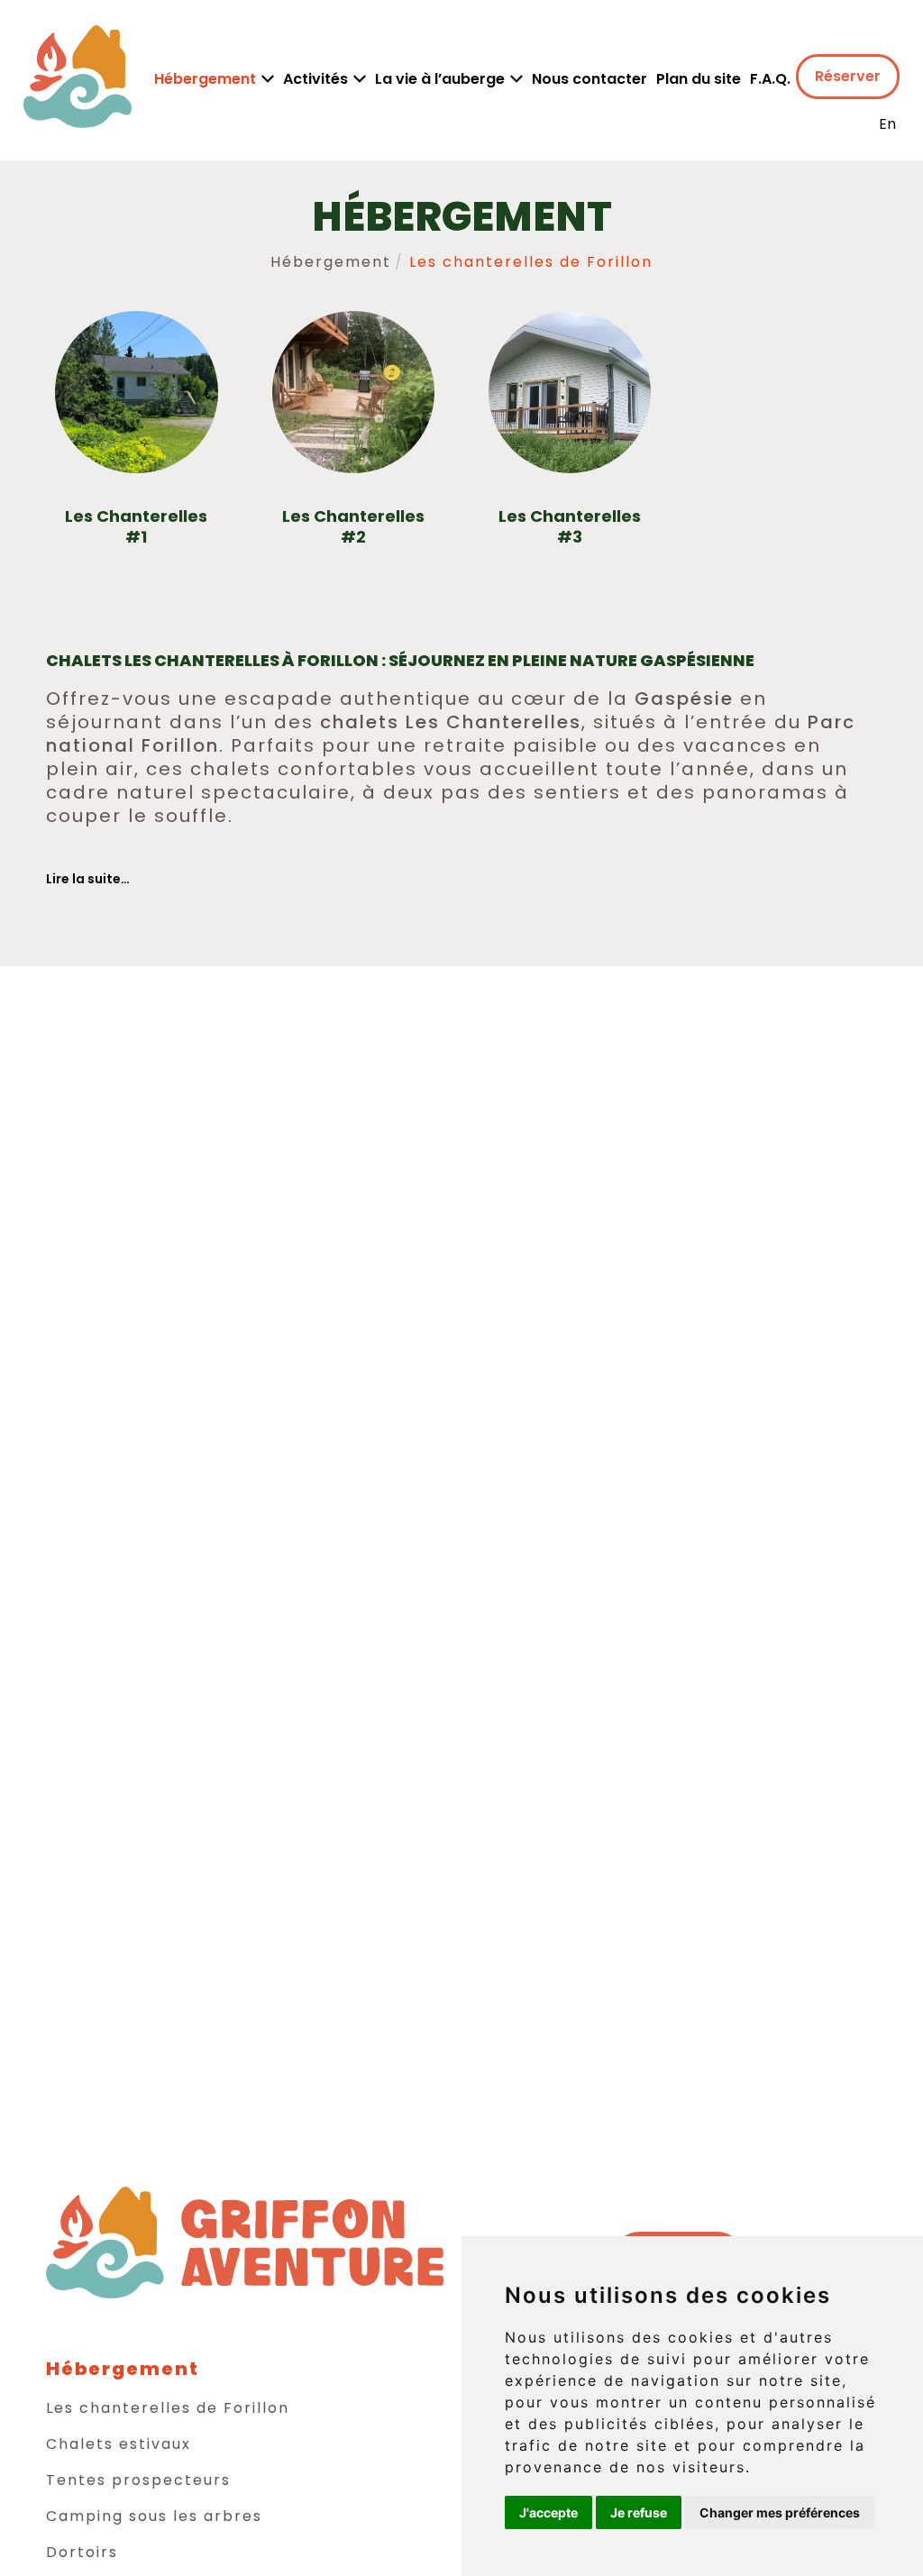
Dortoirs (82, 2552)
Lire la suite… (88, 879)
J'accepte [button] (548, 2512)
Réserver (848, 76)
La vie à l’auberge (440, 79)
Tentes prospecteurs (138, 2480)
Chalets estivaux (119, 2444)
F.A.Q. (770, 79)
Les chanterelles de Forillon (168, 2408)
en (887, 124)
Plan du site (699, 79)
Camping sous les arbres (154, 2516)
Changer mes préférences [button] (780, 2512)
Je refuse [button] (639, 2512)
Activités (315, 79)
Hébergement (205, 79)
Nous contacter (589, 79)
